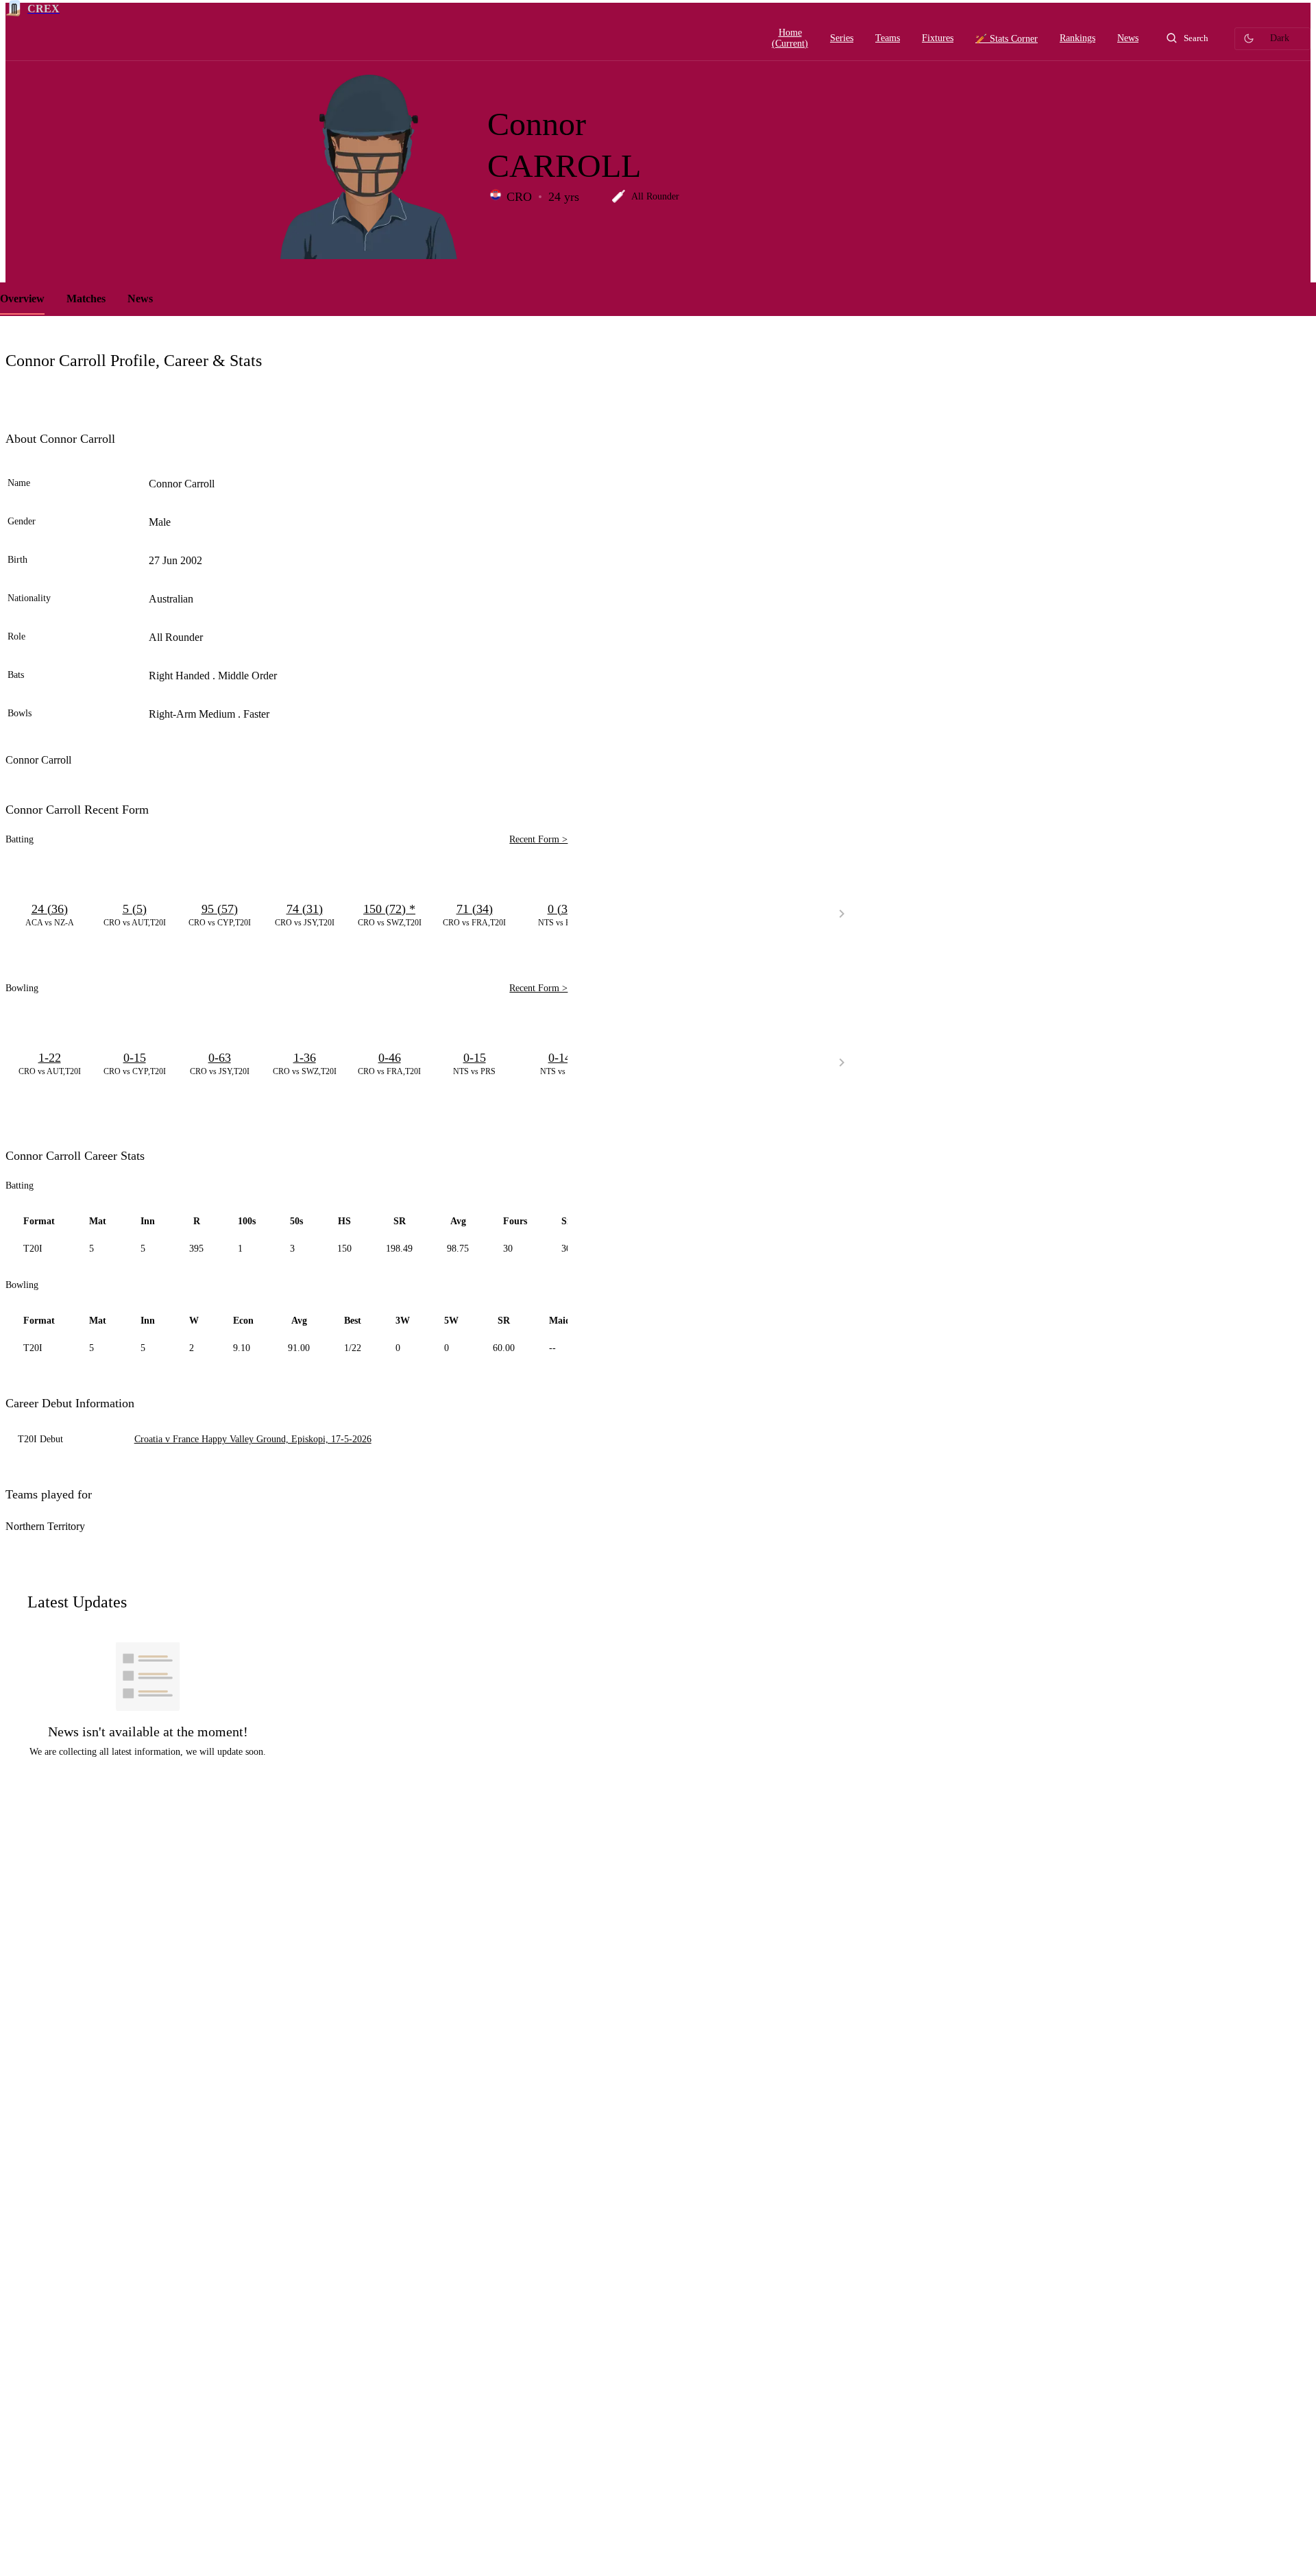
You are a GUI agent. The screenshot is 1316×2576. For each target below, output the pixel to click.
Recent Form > (538, 839)
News (140, 299)
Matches (86, 299)
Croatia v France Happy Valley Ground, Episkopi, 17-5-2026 (253, 1439)
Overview (22, 299)
